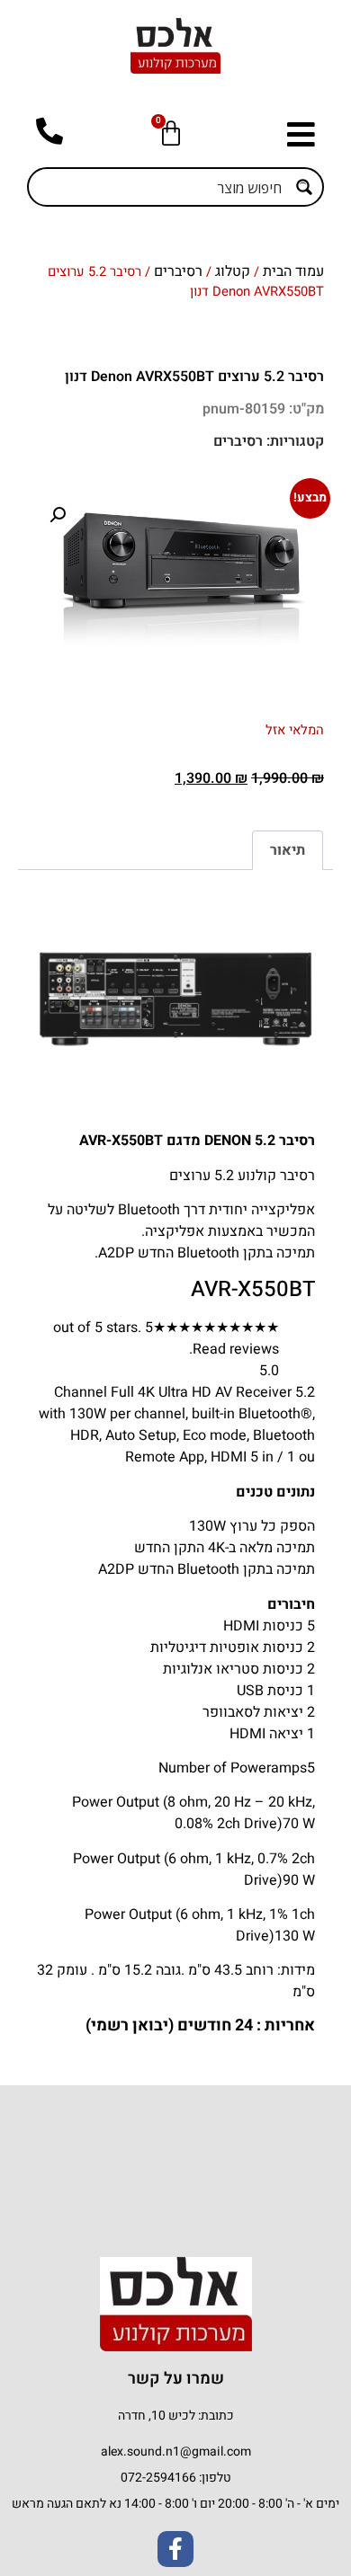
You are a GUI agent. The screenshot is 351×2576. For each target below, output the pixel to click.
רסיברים (178, 271)
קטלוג (233, 271)
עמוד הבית (293, 271)
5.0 (269, 1371)
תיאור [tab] (288, 850)
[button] (297, 134)
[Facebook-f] (175, 2549)
